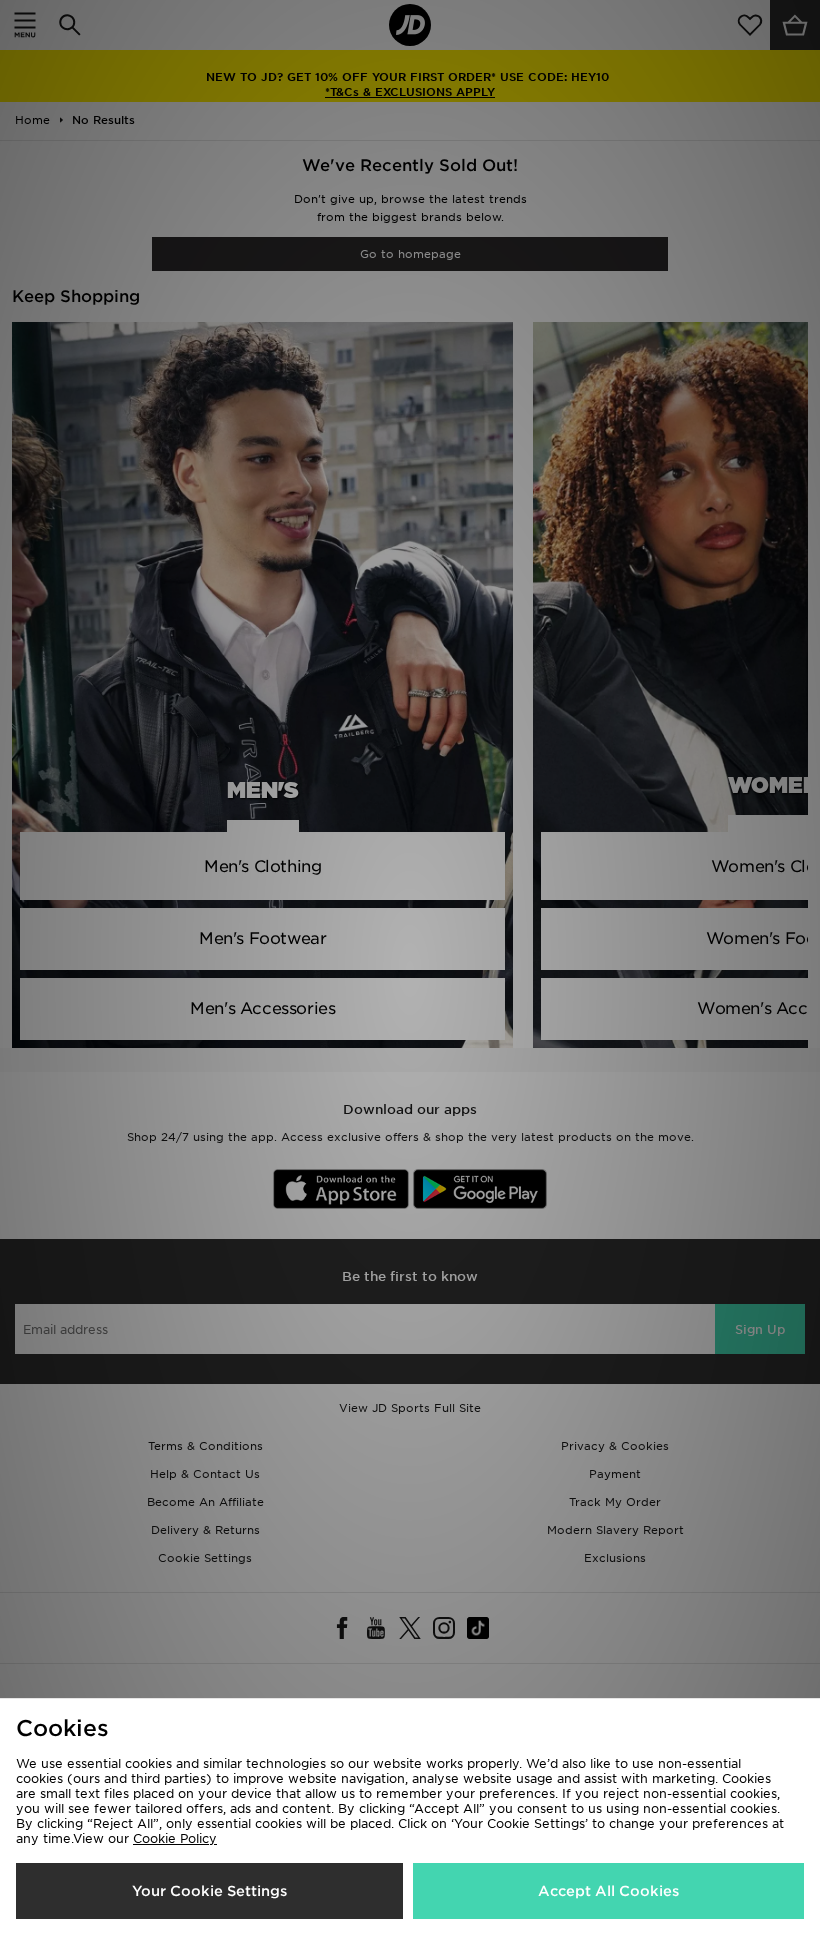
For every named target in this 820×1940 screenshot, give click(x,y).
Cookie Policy (175, 1838)
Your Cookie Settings (209, 1891)
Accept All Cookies (608, 1891)
